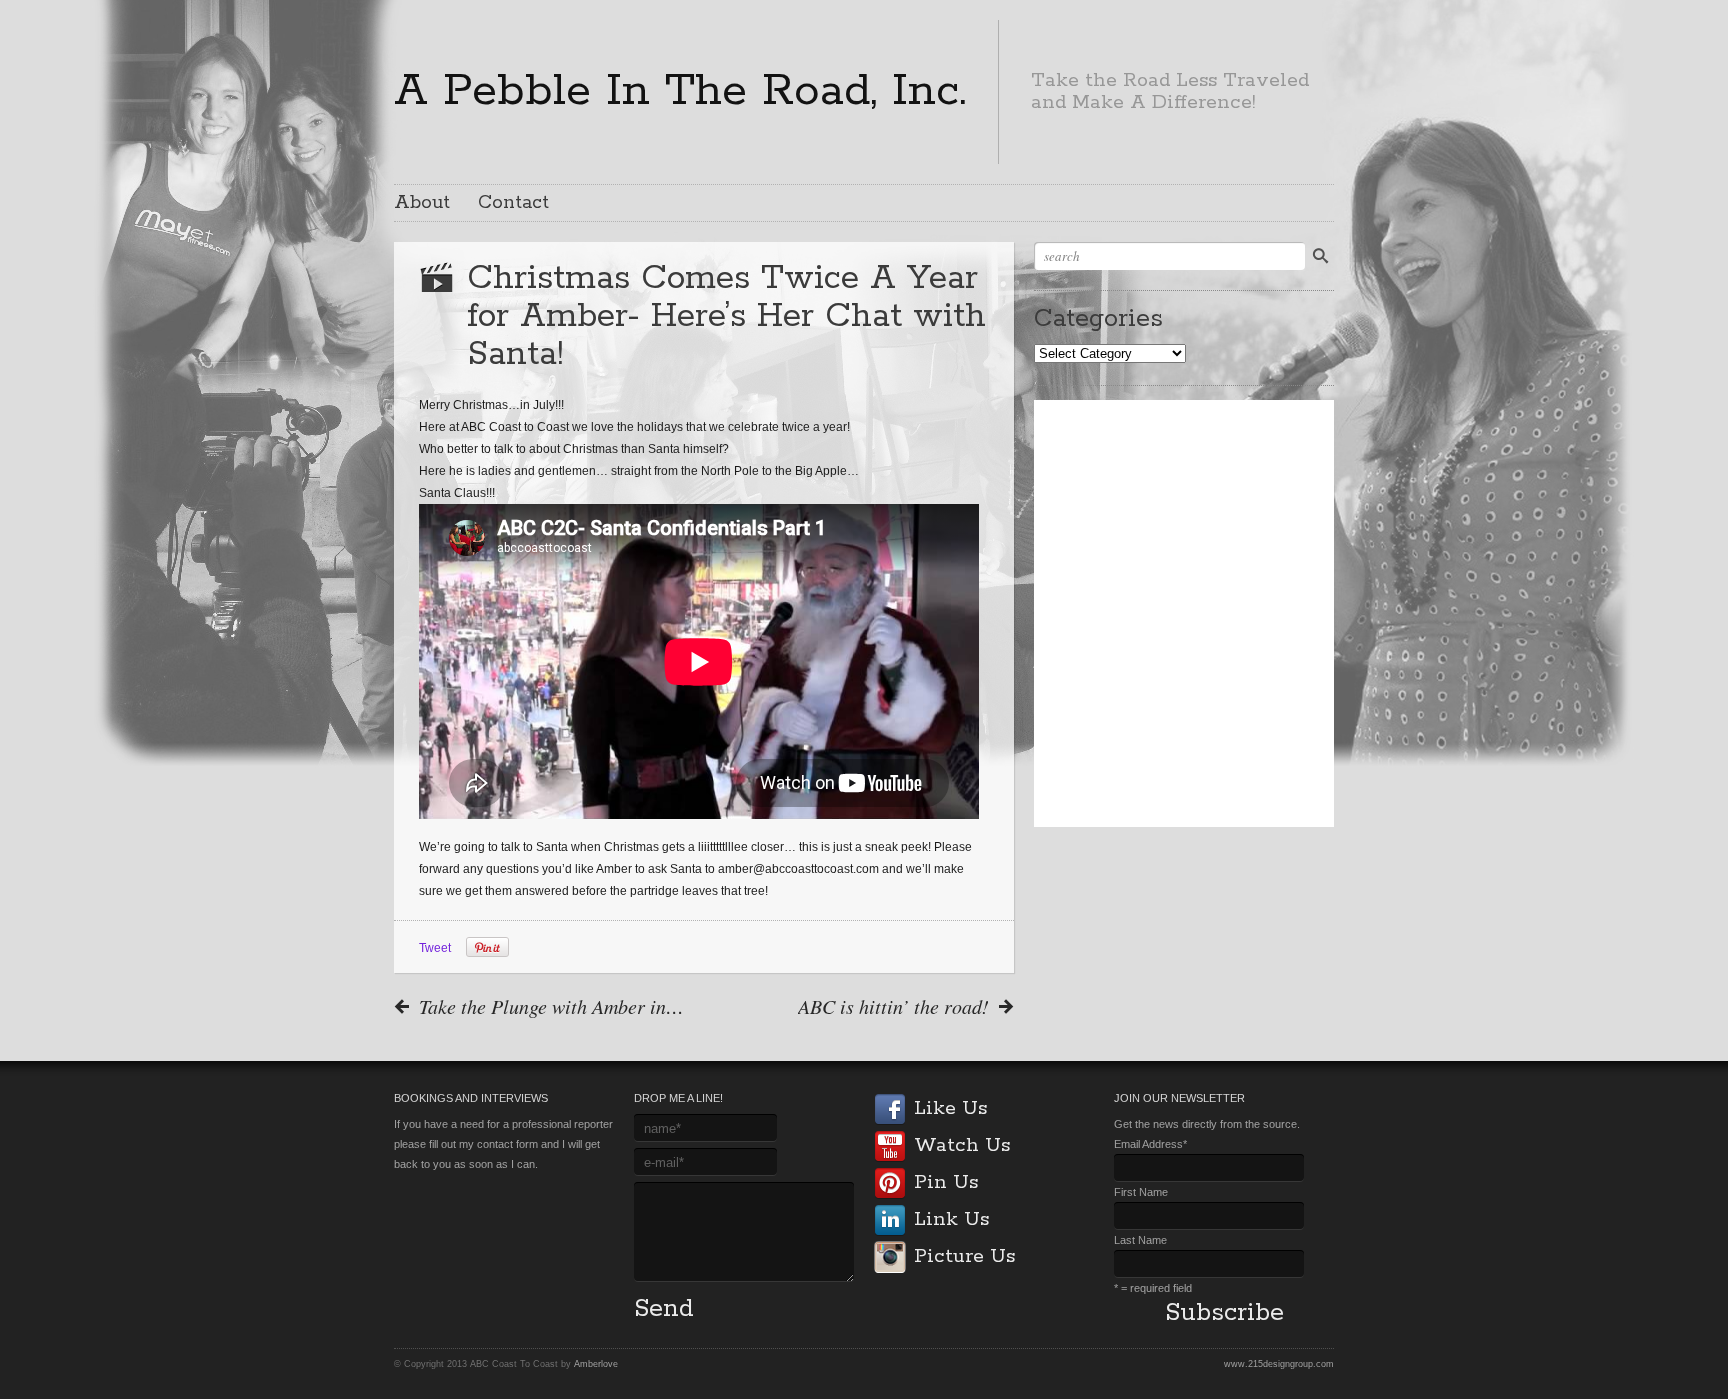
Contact (513, 203)
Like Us (950, 1108)
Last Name (1140, 1240)
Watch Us (962, 1145)
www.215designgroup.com (1279, 1364)
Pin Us (946, 1182)
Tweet (435, 948)
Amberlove (596, 1364)
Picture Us (964, 1256)
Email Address (1150, 1144)
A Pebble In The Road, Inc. (680, 91)
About (422, 203)
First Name (1141, 1192)
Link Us (951, 1219)
